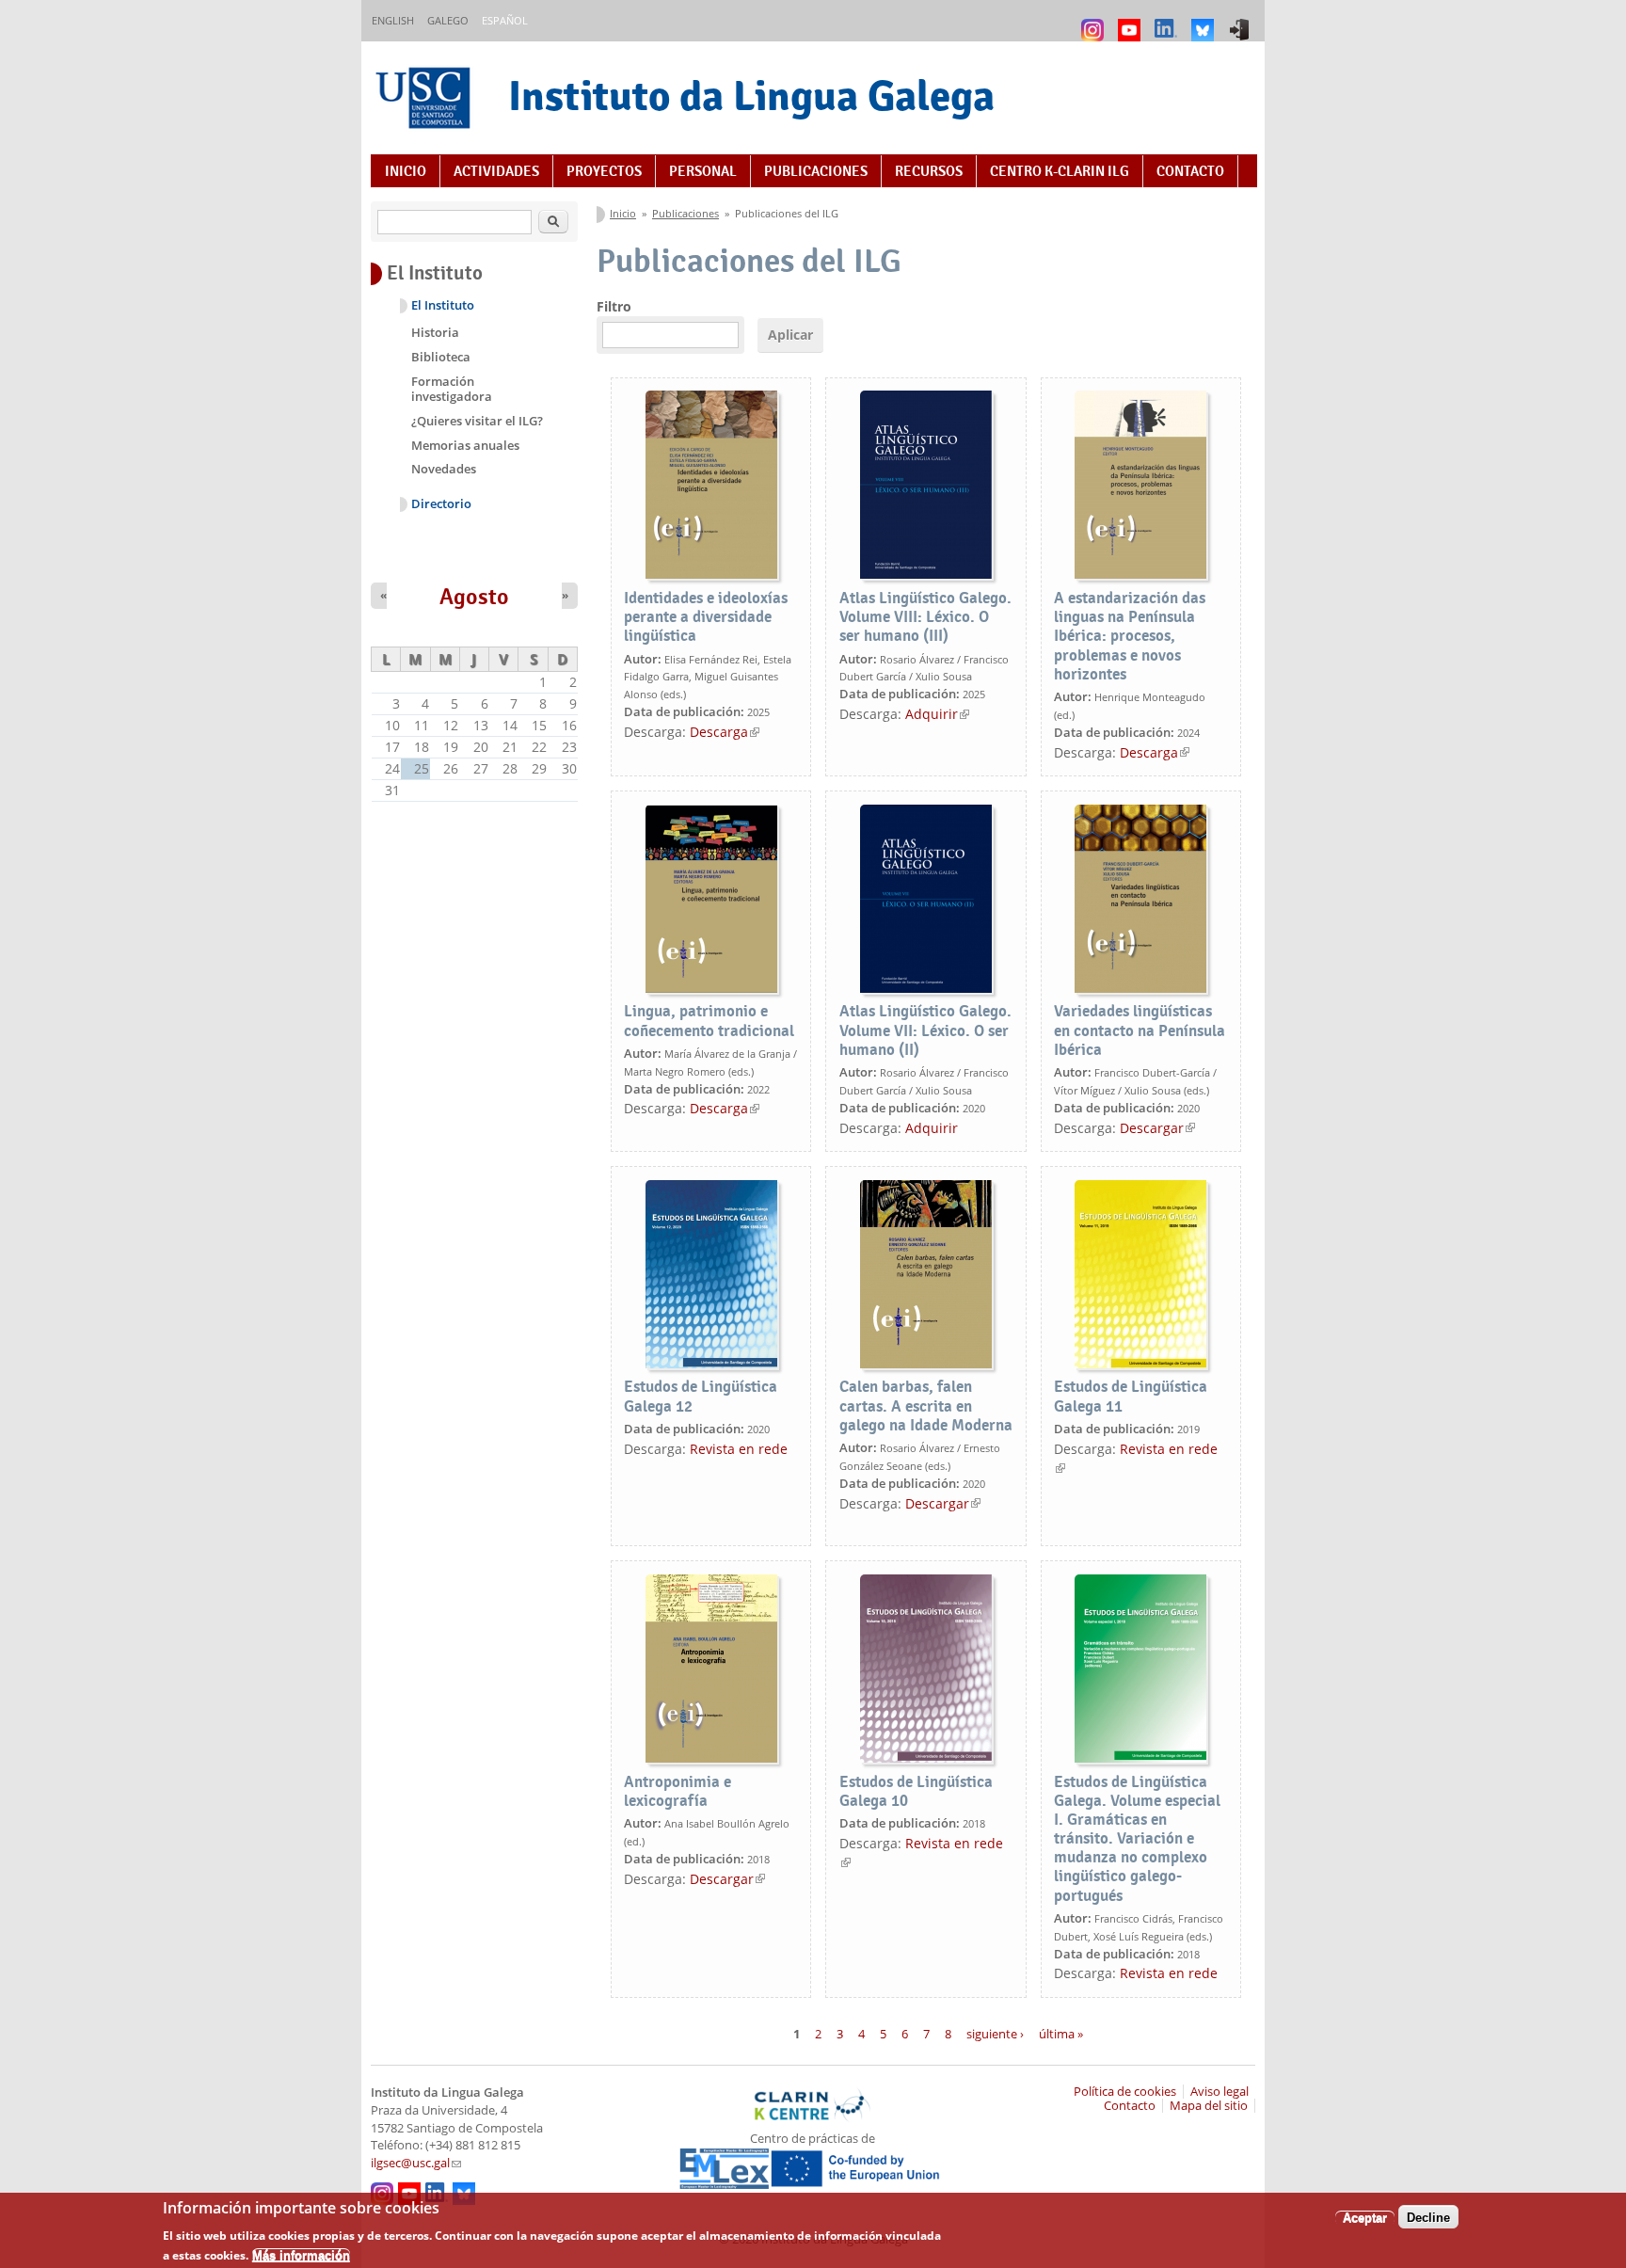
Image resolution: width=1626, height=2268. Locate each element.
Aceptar (1365, 2217)
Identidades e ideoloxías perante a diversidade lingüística (706, 617)
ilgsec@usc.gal (416, 2163)
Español (505, 20)
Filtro (614, 306)
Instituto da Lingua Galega (751, 96)
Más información (301, 2254)
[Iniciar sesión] (1242, 21)
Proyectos (604, 171)
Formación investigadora (452, 389)
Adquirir (937, 714)
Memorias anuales (465, 445)
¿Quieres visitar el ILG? (477, 421)
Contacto (1190, 171)
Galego (448, 20)
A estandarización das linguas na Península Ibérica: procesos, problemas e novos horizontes (1130, 636)
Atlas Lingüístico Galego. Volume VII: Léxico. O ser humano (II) (925, 1030)
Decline (1428, 2217)
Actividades (496, 171)
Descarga (725, 732)
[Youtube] (1132, 21)
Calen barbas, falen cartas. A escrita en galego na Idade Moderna (926, 1406)
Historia (435, 332)
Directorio (441, 504)
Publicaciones (816, 171)
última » (1061, 2033)
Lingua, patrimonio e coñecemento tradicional (709, 1021)
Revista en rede (739, 1449)
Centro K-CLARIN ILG (1060, 171)
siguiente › (995, 2033)
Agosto (474, 597)
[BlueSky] (1205, 21)
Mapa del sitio (1209, 2106)
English (393, 20)
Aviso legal (1219, 2092)
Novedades (444, 469)
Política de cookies (1125, 2092)
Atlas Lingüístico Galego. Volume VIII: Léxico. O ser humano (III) (925, 617)
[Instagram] (1095, 21)
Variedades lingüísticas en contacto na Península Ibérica (1140, 1030)
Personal (703, 171)
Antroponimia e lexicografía (677, 1791)
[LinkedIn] (1168, 21)
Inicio (406, 171)
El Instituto (443, 305)
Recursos (929, 171)
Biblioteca (441, 357)
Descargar (1157, 1128)
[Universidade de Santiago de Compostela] (425, 100)
